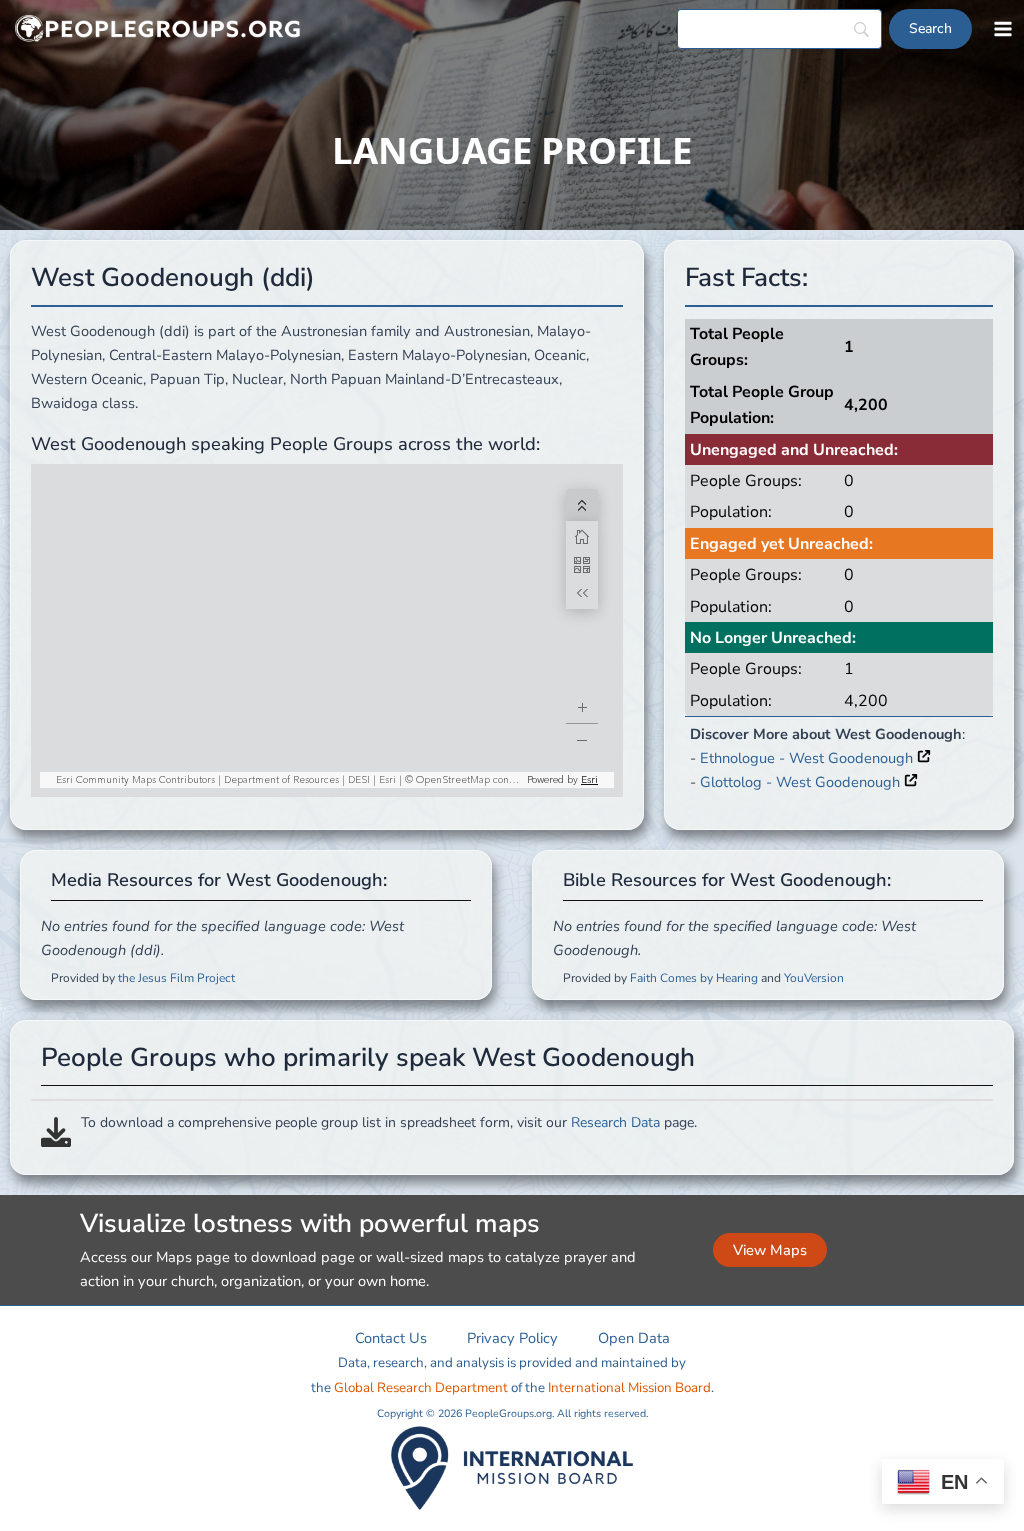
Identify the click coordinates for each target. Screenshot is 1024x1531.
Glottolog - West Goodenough (802, 782)
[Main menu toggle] (1003, 29)
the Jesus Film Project (176, 978)
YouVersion (814, 978)
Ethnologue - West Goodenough (808, 758)
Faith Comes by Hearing (694, 978)
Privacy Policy (512, 1338)
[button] (770, 1250)
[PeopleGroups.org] (158, 29)
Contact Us (391, 1338)
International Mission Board (629, 1388)
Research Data (615, 1122)
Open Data (634, 1338)
